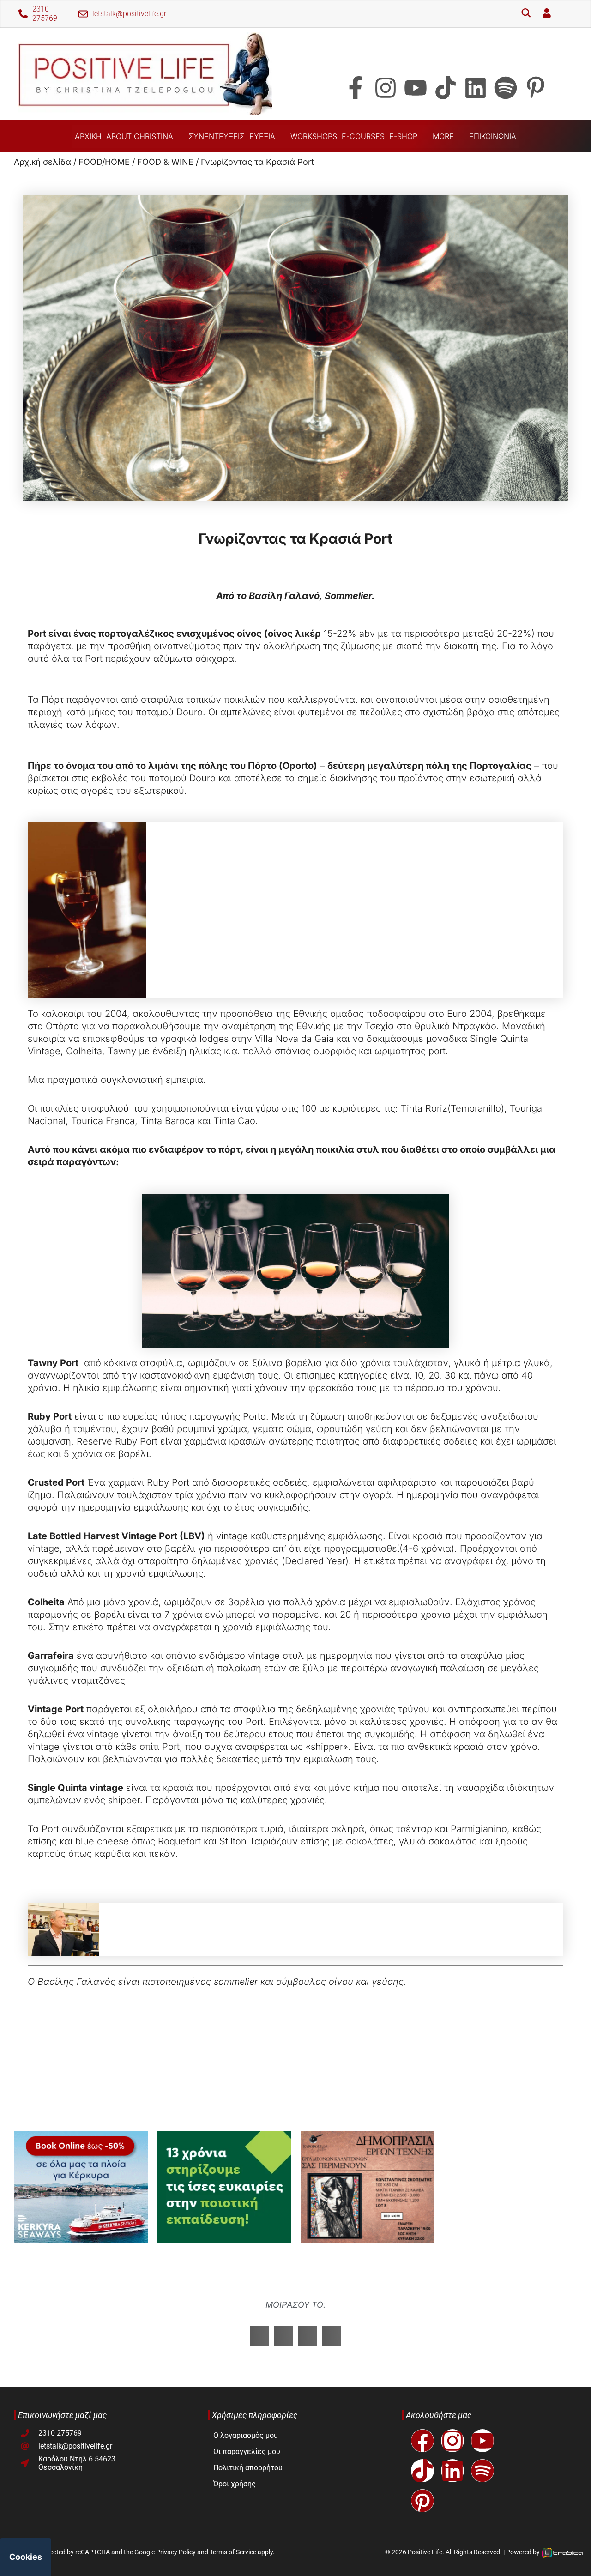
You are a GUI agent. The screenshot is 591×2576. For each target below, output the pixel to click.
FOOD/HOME (104, 162)
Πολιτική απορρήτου (248, 2468)
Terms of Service (233, 2552)
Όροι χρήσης (235, 2484)
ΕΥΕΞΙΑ (262, 136)
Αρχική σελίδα (42, 162)
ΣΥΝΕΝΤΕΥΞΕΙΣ (217, 136)
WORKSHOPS (314, 136)
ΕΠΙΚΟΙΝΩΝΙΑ (493, 136)
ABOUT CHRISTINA (140, 136)
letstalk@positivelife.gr (129, 14)
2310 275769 (45, 14)
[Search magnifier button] (526, 14)
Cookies (26, 2557)
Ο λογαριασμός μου (246, 2435)
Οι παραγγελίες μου (247, 2452)
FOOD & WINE (165, 162)
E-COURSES (363, 136)
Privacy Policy (176, 2552)
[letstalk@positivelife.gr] (83, 14)
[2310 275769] (23, 14)
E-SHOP (403, 136)
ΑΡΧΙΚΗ (88, 136)
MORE (443, 136)
